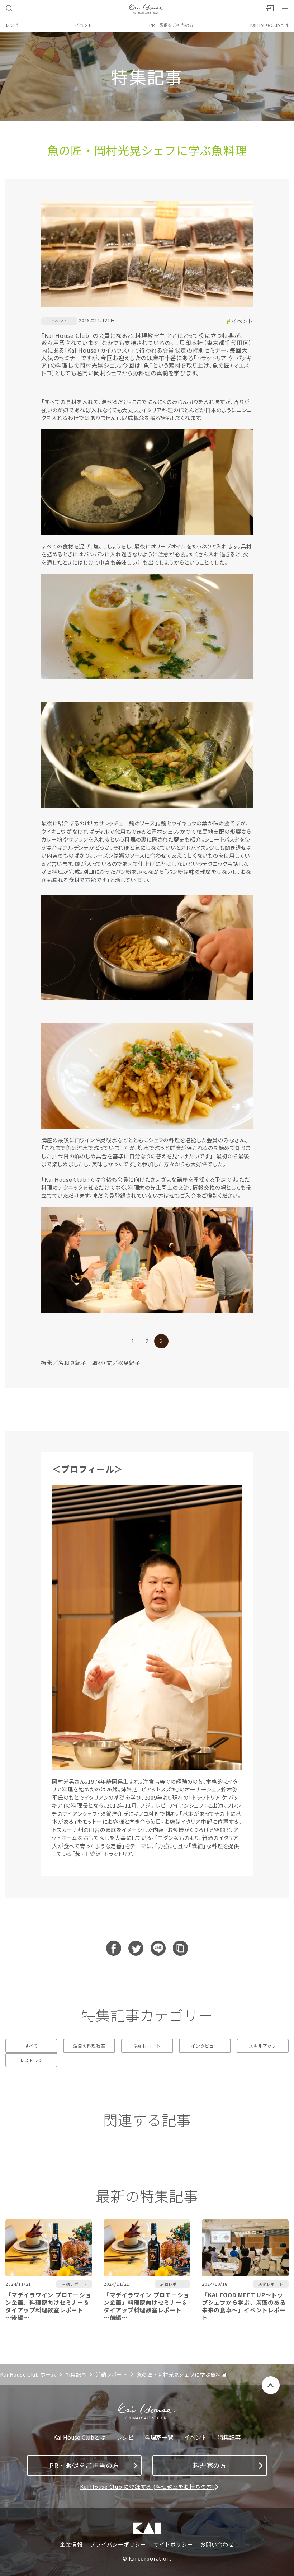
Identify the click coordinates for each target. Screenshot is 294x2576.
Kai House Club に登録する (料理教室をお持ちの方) (147, 2486)
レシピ (12, 25)
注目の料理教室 (89, 2046)
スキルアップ (263, 2046)
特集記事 (76, 2374)
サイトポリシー (173, 2544)
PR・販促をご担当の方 (171, 25)
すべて (31, 2046)
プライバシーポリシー (118, 2544)
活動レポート (147, 2046)
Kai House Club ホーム (28, 2374)
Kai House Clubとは (269, 25)
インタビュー (205, 2046)
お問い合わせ (217, 2544)
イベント (84, 25)
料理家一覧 (159, 2437)
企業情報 (71, 2544)
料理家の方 (210, 2465)
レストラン (32, 2060)
